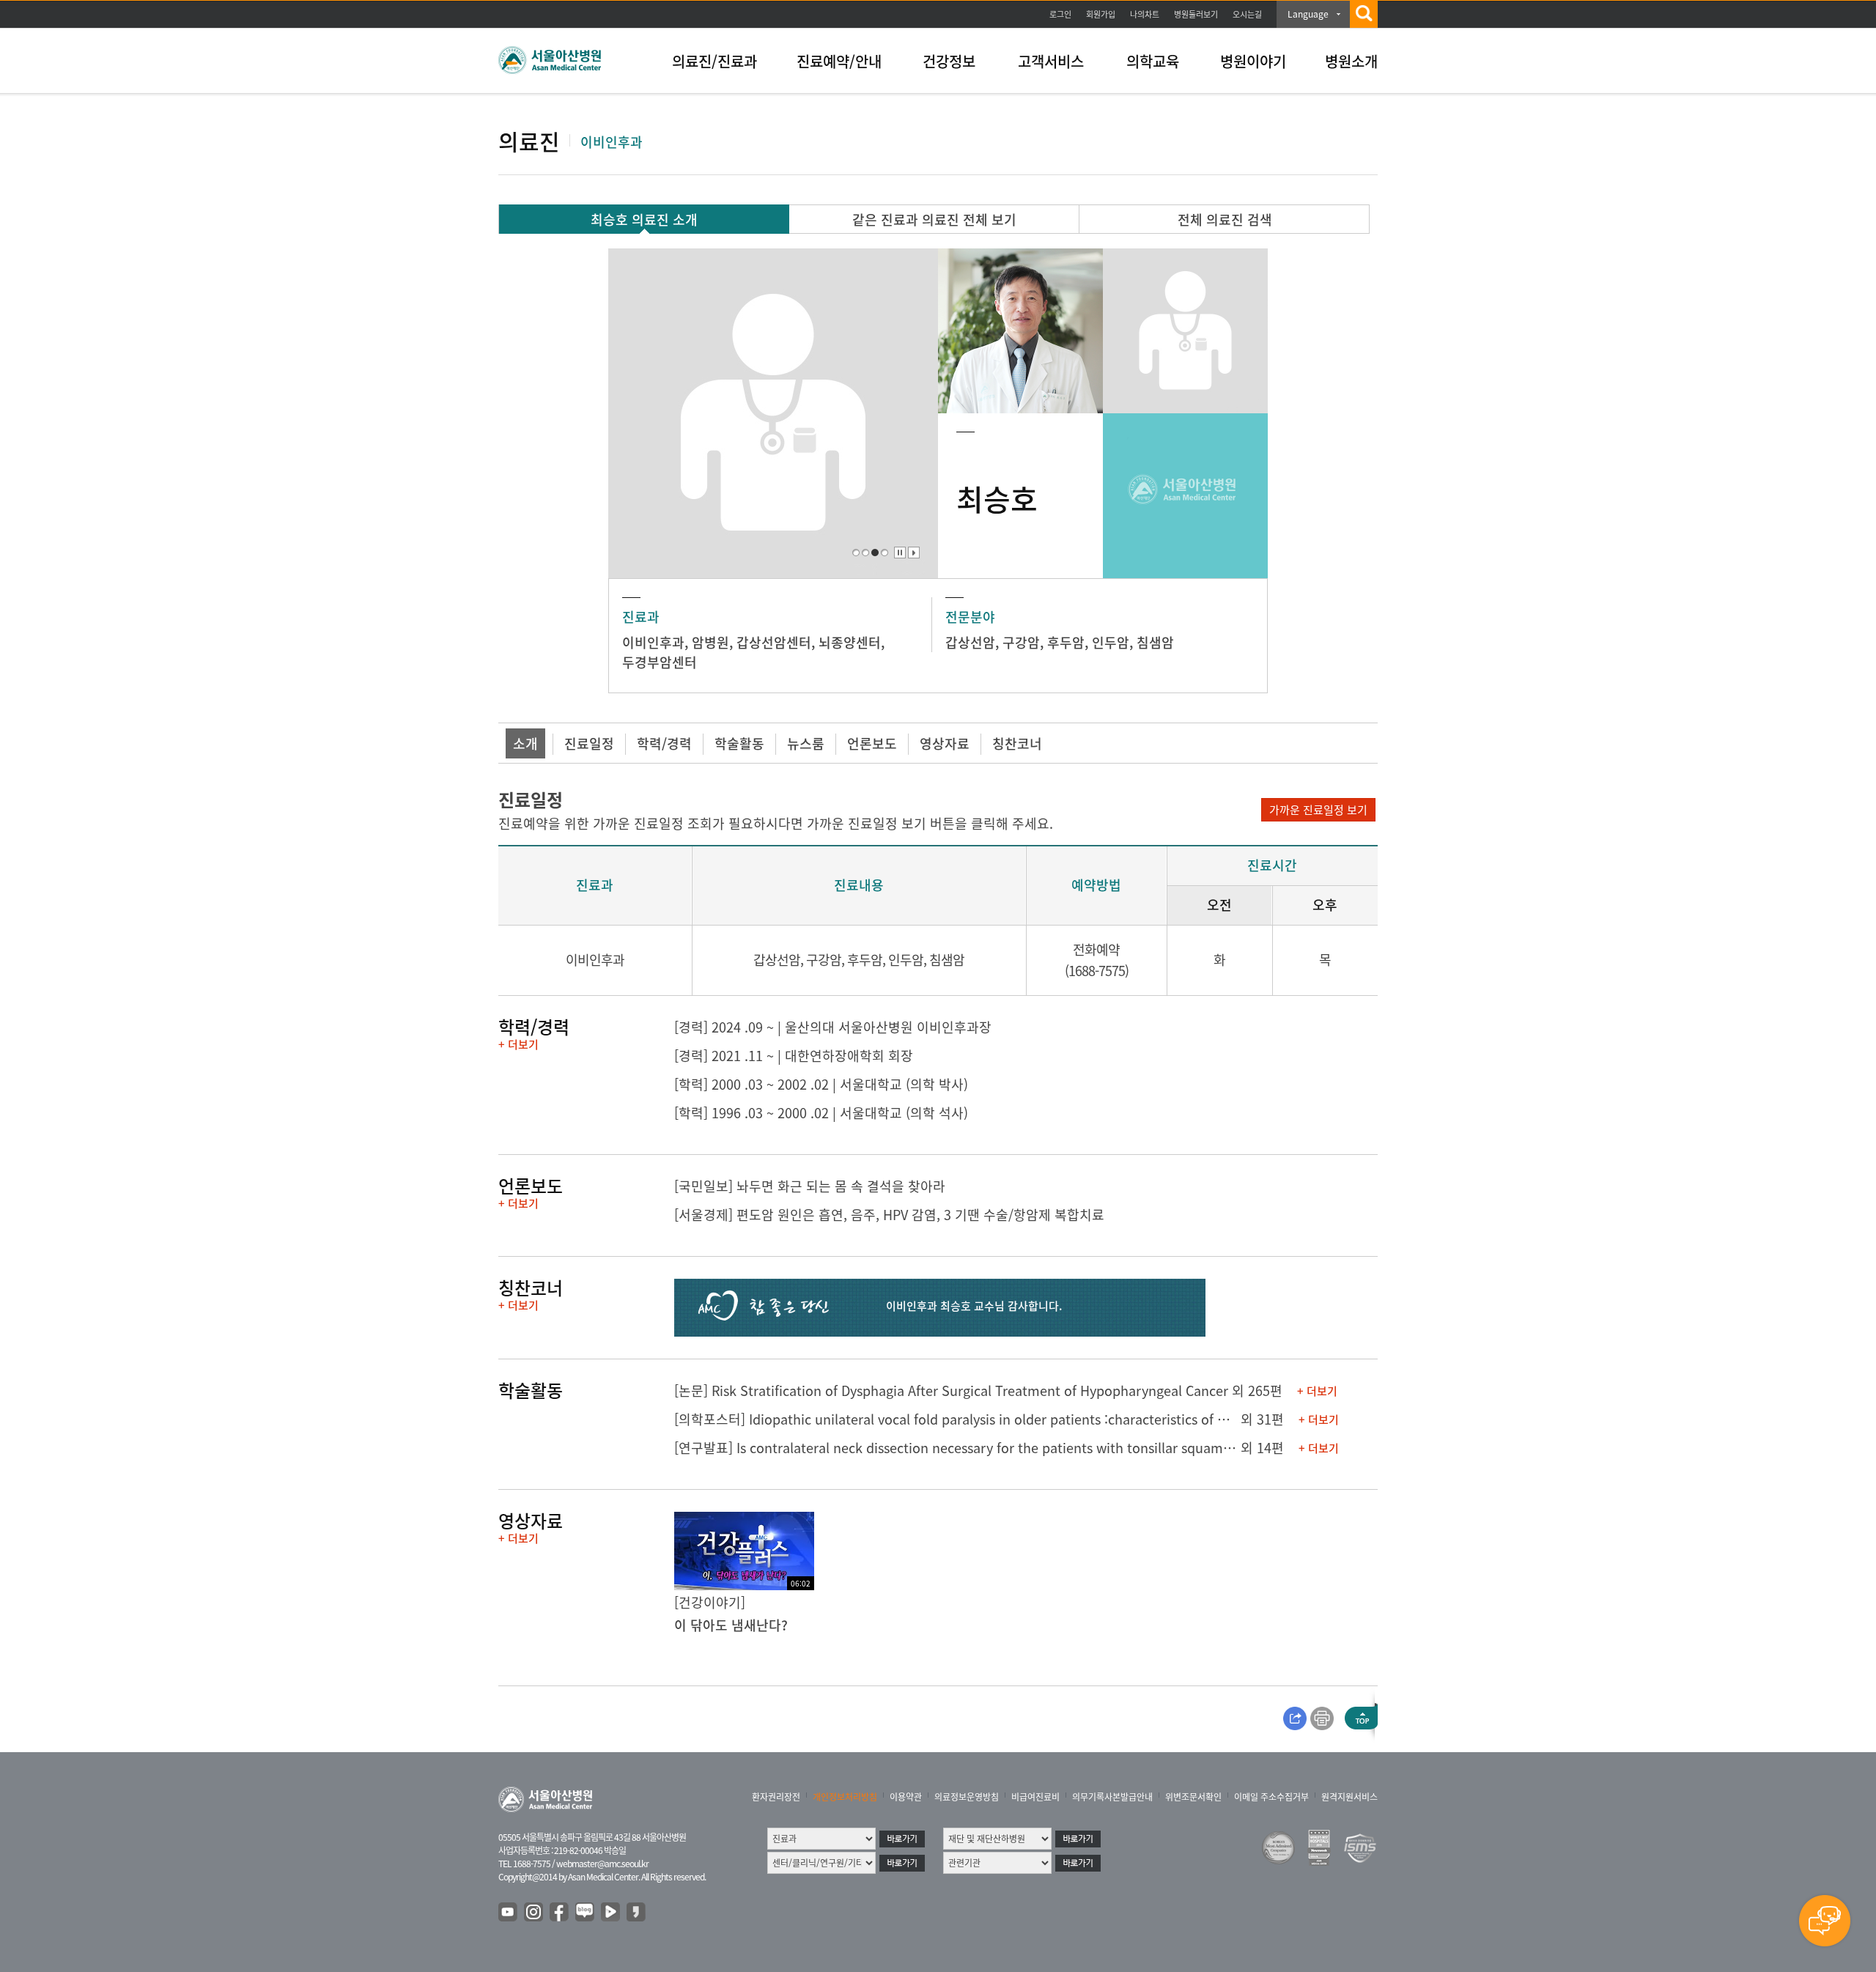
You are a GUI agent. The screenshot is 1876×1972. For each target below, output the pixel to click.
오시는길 (1247, 14)
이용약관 (906, 1797)
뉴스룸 (806, 743)
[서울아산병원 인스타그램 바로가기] (534, 1913)
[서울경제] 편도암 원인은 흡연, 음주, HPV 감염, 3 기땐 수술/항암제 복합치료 (889, 1215)
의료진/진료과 (714, 61)
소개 (525, 743)
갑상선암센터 (774, 642)
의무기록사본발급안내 (1112, 1797)
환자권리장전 (776, 1797)
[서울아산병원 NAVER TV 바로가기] (611, 1913)
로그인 (1060, 14)
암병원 (710, 642)
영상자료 (945, 743)
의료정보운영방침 (967, 1797)
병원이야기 (1253, 61)
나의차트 (1145, 14)
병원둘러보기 (1196, 14)
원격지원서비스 (1349, 1797)
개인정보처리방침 (845, 1797)
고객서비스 (1051, 61)
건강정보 (949, 61)
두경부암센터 (660, 662)
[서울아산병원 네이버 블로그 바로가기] (586, 1913)
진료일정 (589, 743)
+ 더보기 (518, 1044)
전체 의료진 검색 (1225, 219)
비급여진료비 (1035, 1797)
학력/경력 (664, 743)
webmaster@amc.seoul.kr (602, 1864)
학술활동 (739, 743)
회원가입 (1101, 14)
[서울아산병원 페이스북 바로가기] (560, 1913)
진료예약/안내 (839, 61)
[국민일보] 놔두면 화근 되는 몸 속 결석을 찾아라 (810, 1186)
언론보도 (872, 743)
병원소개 (1351, 61)
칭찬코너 (1017, 743)
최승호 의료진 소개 (644, 219)
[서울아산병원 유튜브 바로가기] (509, 1913)
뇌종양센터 (850, 642)
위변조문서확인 (1193, 1797)
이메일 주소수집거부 (1271, 1797)
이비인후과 (653, 642)
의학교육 (1153, 61)
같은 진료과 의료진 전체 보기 (934, 219)
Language (1308, 14)
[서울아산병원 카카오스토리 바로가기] (637, 1913)
